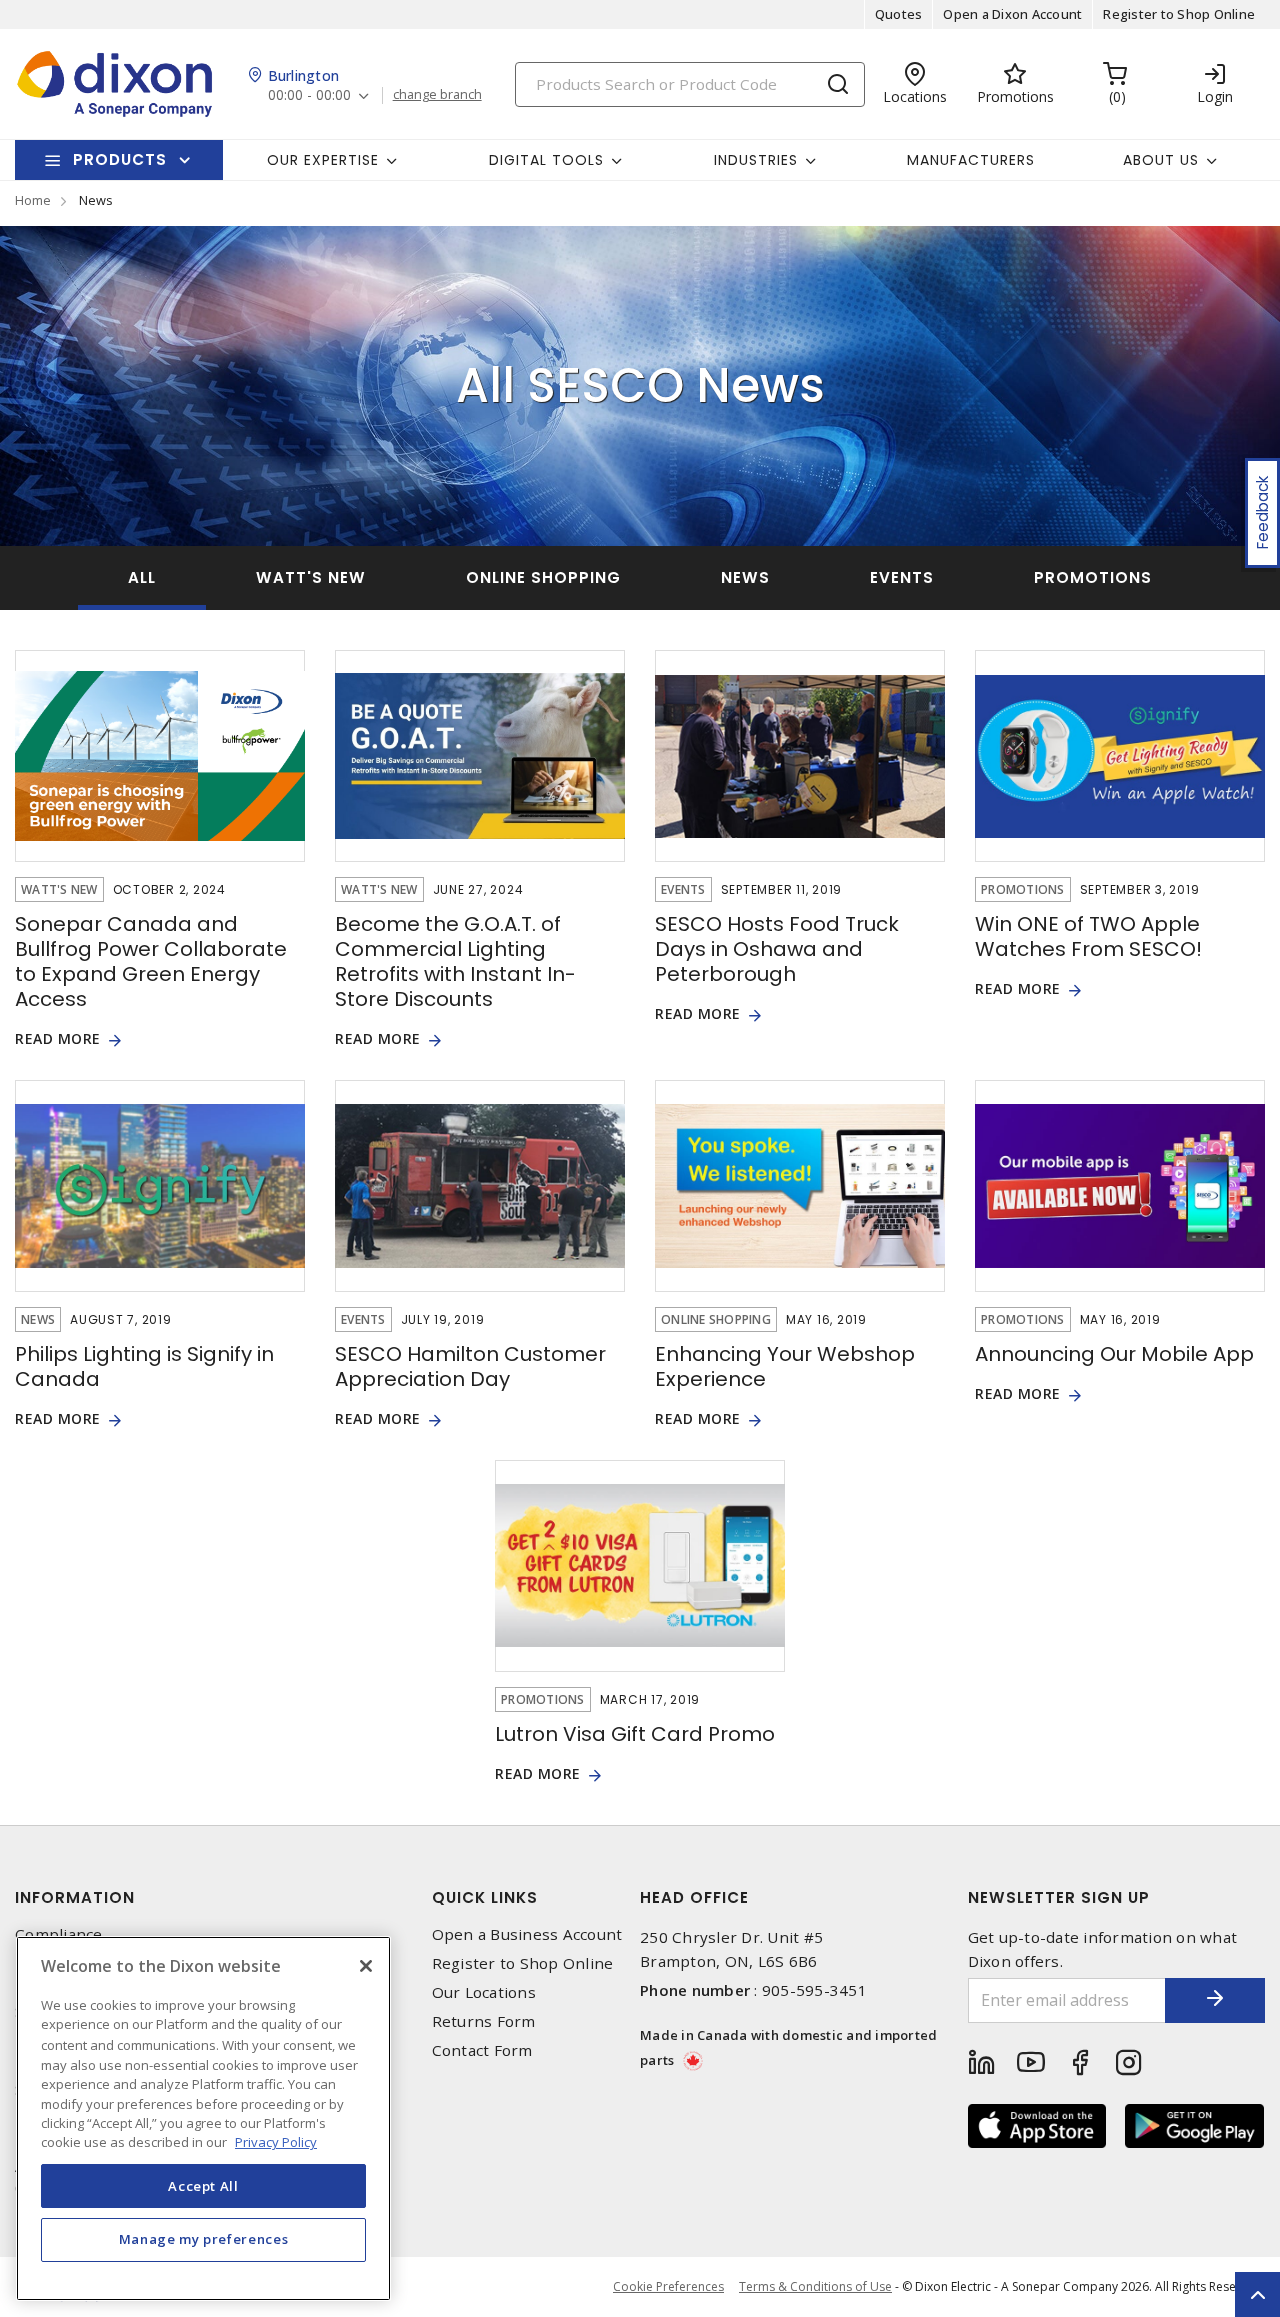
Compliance (59, 1934)
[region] (203, 2118)
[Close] (366, 1966)
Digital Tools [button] (546, 160)
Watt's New (311, 577)
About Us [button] (1161, 160)
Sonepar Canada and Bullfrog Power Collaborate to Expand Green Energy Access (151, 961)
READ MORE (58, 1039)
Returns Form (484, 2021)
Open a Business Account (527, 1934)
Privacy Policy (276, 2142)
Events (902, 577)
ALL (142, 577)
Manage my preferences (204, 2239)
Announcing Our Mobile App (1114, 1354)
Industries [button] (756, 160)
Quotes (899, 14)
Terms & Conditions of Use (815, 2286)
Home (33, 200)
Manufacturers (971, 160)
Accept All (203, 2185)
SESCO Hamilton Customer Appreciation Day (470, 1366)
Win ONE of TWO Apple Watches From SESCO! (1088, 936)
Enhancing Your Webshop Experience (785, 1366)
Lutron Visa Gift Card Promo (635, 1734)
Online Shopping (543, 577)
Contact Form (482, 2050)
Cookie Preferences (668, 2287)
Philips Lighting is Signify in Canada (144, 1366)
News (745, 577)
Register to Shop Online (1179, 14)
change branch (437, 95)
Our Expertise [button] (323, 160)
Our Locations (484, 1992)
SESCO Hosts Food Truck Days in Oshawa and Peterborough (777, 949)
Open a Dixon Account (1012, 14)
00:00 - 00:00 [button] (309, 95)
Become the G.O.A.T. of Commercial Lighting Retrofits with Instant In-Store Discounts (455, 961)
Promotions (1093, 577)
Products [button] (120, 159)
